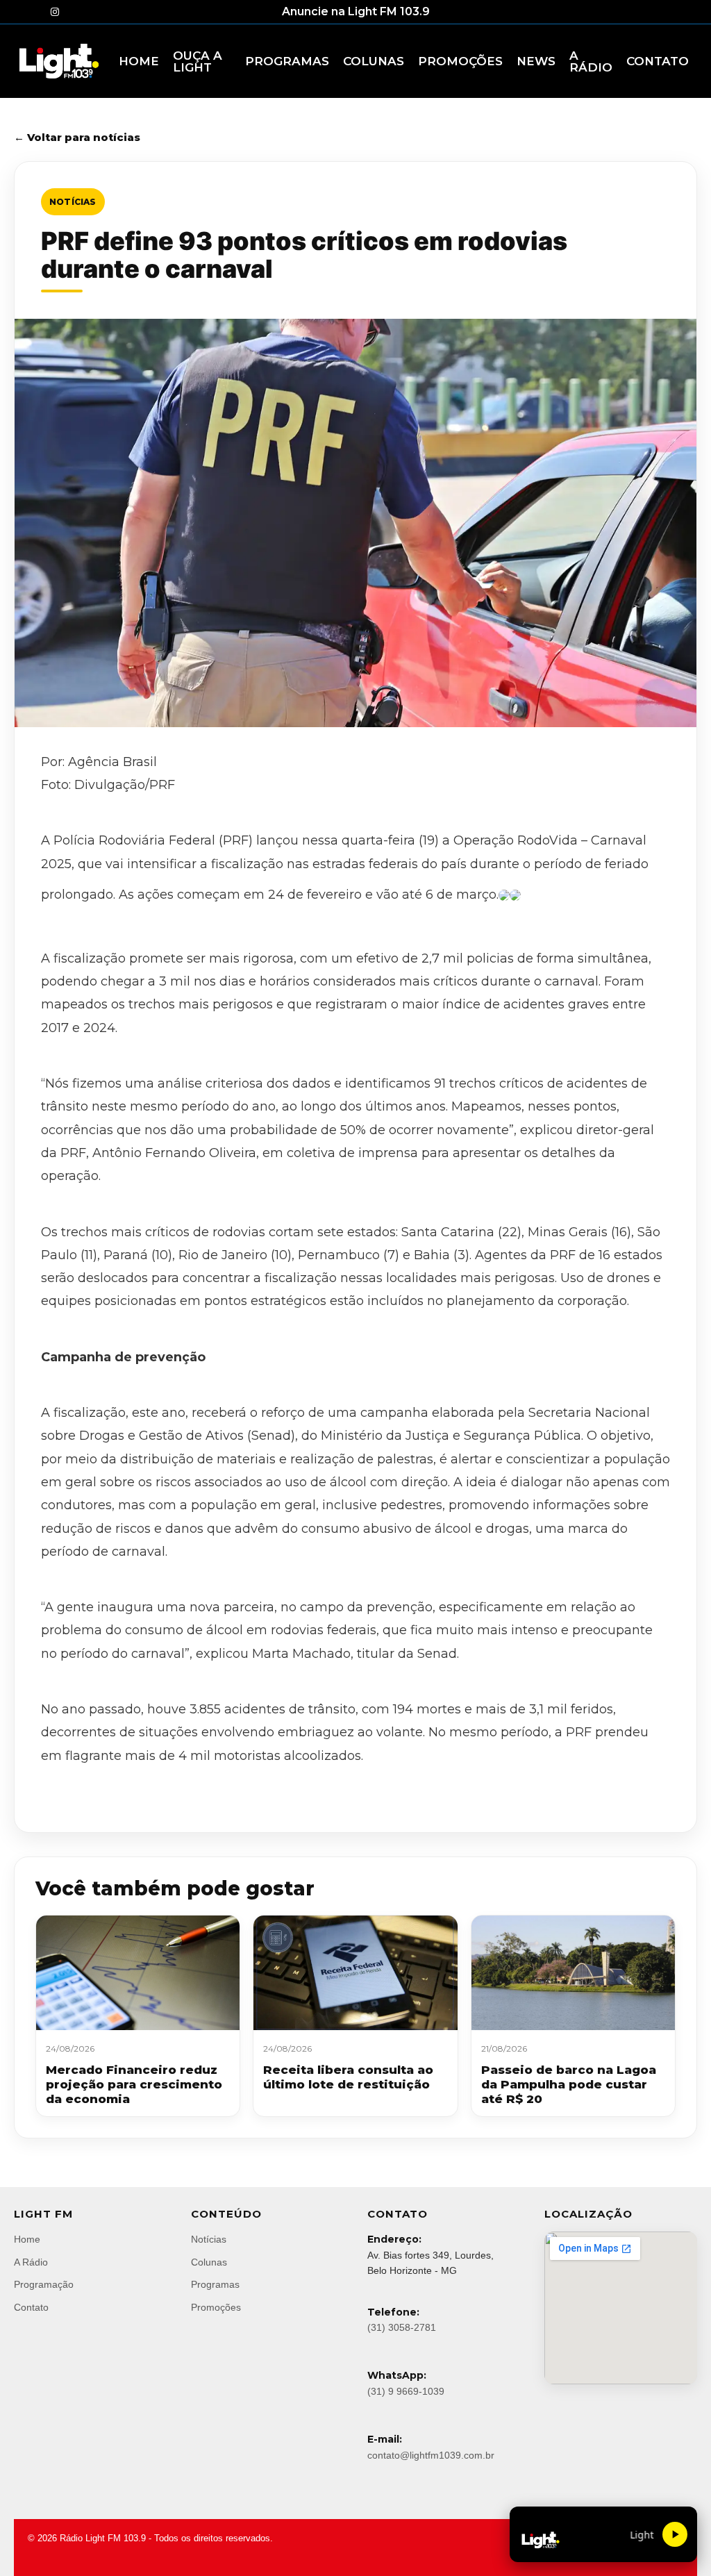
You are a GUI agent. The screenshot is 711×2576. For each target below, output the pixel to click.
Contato (31, 2307)
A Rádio (31, 2262)
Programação (44, 2284)
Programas (215, 2284)
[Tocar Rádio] (675, 2534)
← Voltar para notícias (77, 137)
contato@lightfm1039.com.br (431, 2455)
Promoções (216, 2307)
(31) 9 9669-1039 (406, 2391)
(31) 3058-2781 (402, 2327)
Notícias (73, 202)
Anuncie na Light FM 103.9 (356, 11)
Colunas (209, 2262)
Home (27, 2239)
